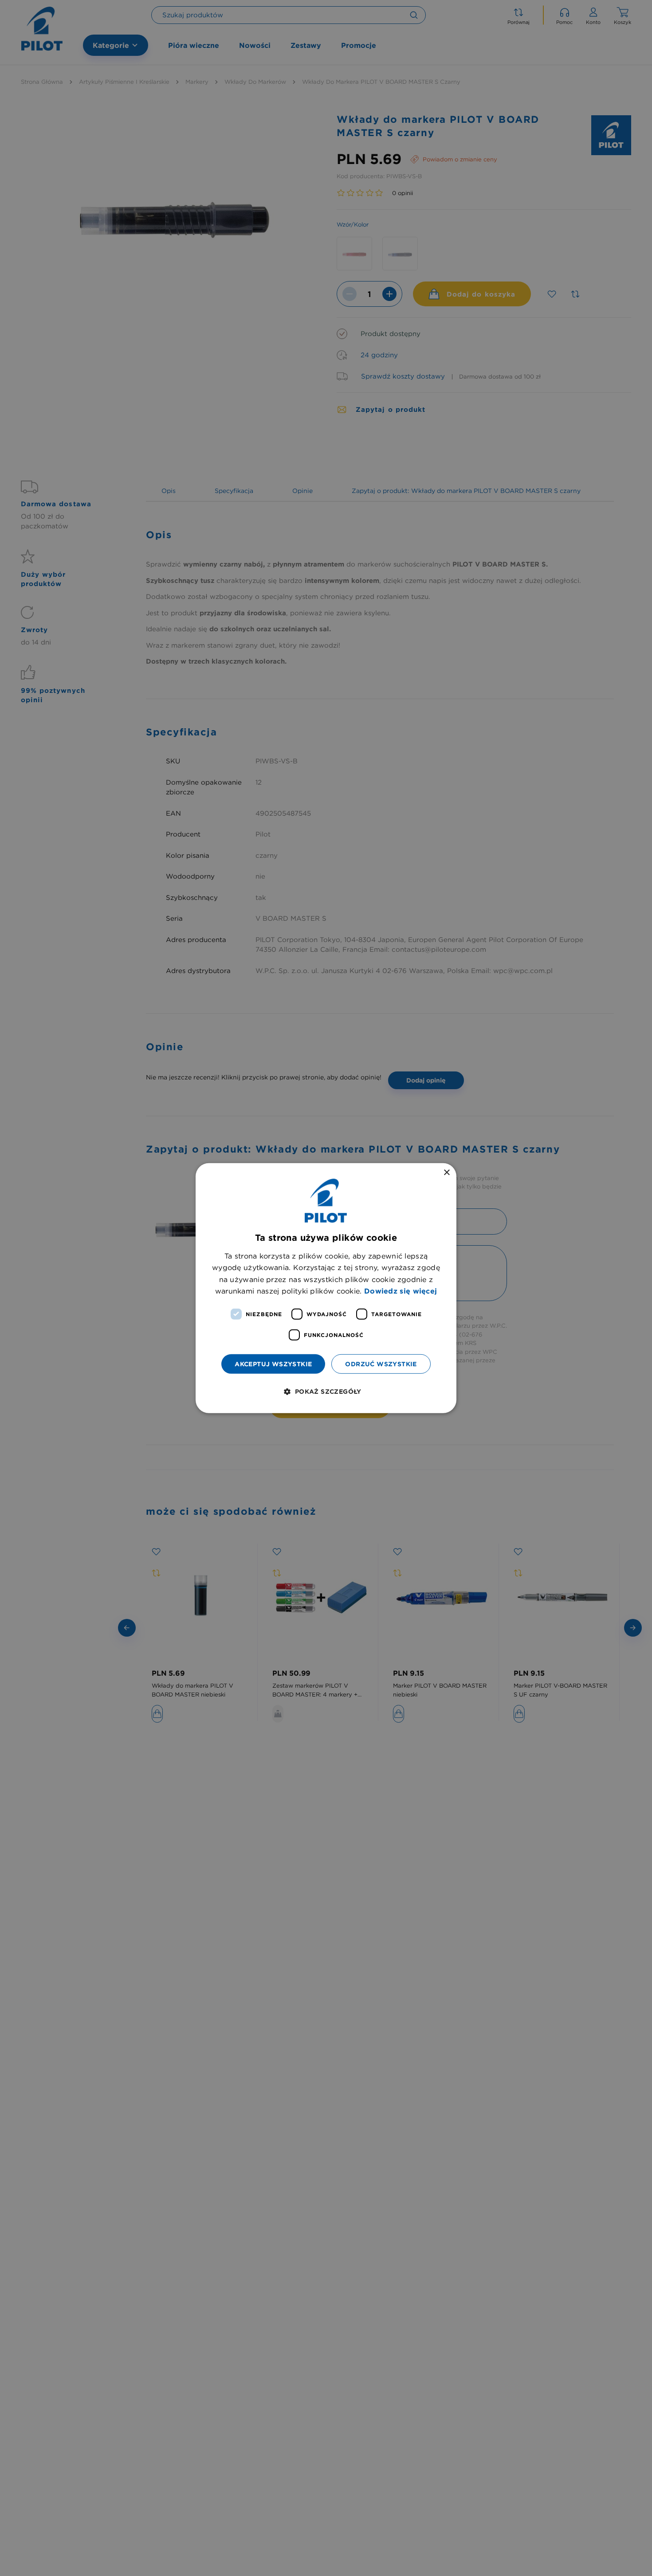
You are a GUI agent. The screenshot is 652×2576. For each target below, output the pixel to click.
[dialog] (326, 1288)
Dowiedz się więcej (401, 1290)
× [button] (446, 1172)
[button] (326, 1391)
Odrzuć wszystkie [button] (381, 1364)
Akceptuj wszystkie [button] (273, 1364)
